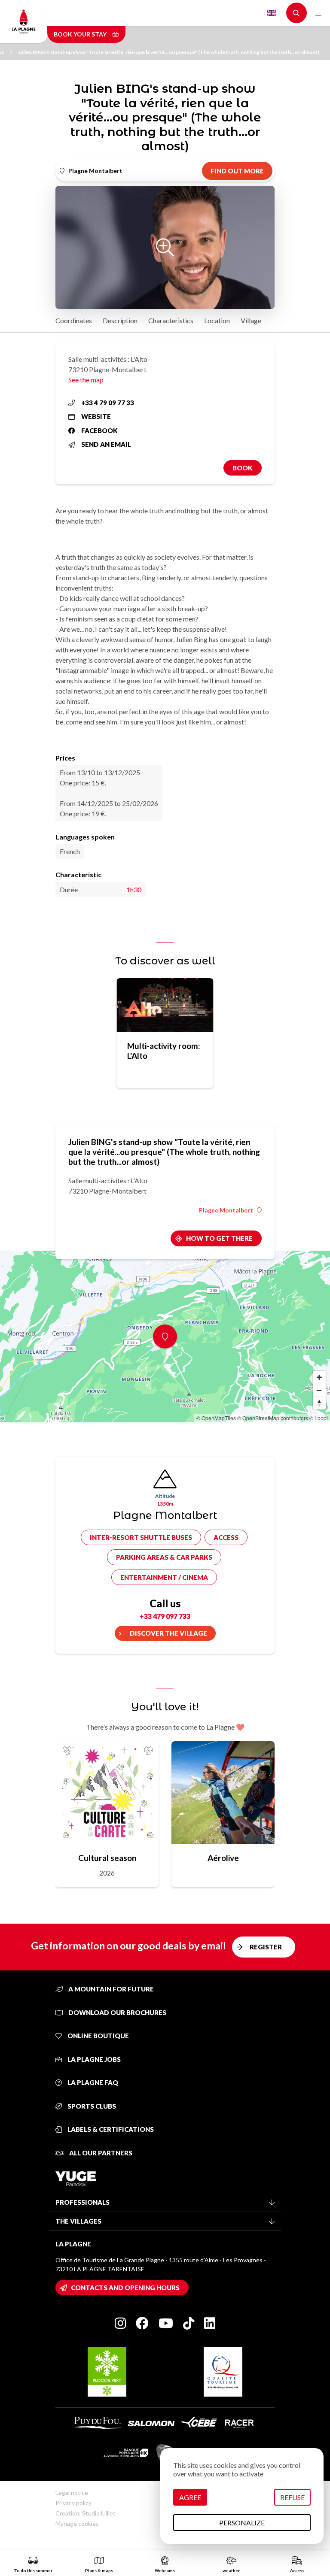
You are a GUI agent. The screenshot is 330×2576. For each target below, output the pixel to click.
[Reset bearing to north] (319, 1403)
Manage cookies (77, 2523)
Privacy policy (73, 2503)
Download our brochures (117, 2012)
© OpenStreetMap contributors (273, 1418)
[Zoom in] (319, 1377)
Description (120, 320)
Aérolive (223, 1858)
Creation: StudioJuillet (86, 2513)
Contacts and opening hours (125, 2288)
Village (251, 320)
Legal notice (72, 2493)
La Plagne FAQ (92, 2082)
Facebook (99, 430)
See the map (86, 380)
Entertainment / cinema (164, 1577)
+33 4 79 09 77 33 (108, 403)
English (272, 13)
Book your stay (81, 34)
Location (217, 320)
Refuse (292, 2497)
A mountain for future (110, 1989)
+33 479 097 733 (165, 1616)
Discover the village (168, 1633)
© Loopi (319, 1418)
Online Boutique (98, 2036)
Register (266, 1947)
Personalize (242, 2523)
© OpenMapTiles (216, 1418)
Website (96, 416)
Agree (190, 2497)
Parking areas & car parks (164, 1557)
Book (243, 468)
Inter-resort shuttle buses (141, 1537)
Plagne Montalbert (226, 1210)
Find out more (237, 171)
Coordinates (74, 320)
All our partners (100, 2153)
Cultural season (107, 1858)
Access (226, 1537)
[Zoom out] (319, 1390)
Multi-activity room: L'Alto (164, 1051)
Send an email (106, 444)
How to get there (219, 1238)
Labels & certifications (110, 2129)
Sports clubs (91, 2106)
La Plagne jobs (93, 2059)
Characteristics (171, 320)
